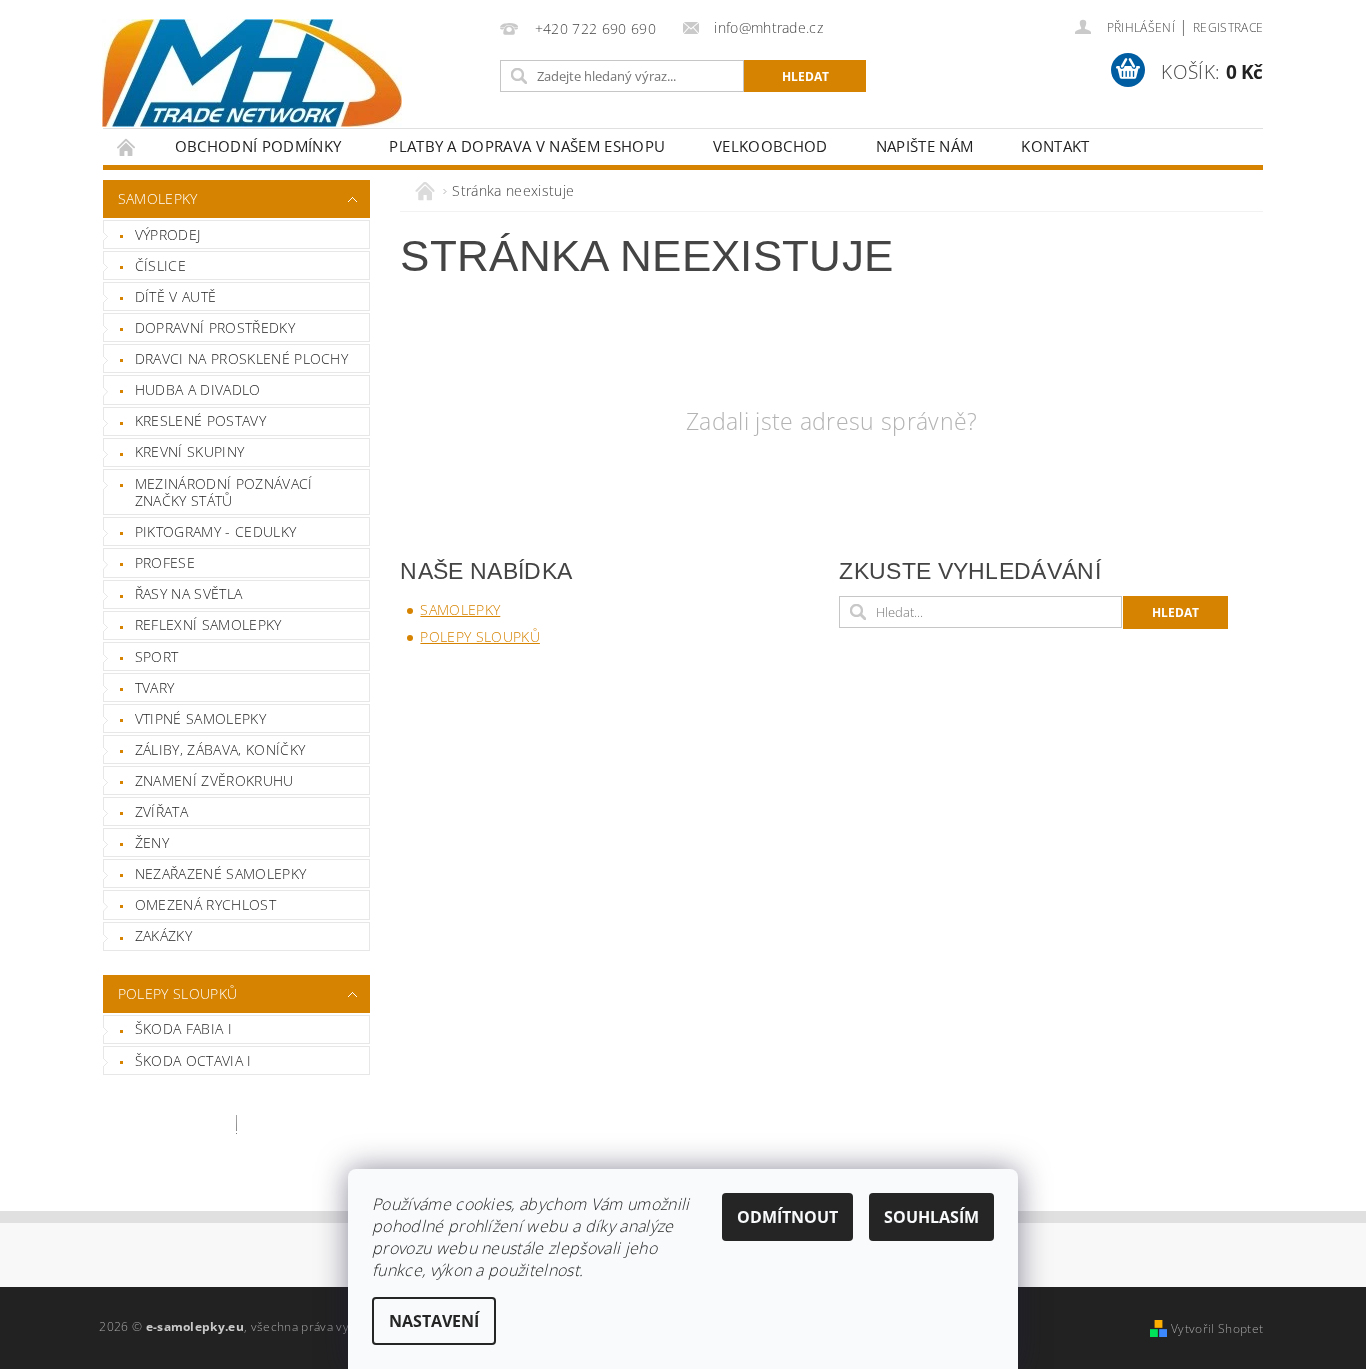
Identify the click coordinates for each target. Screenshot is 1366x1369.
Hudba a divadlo (198, 389)
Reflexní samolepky (208, 624)
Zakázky (163, 935)
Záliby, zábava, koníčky (220, 749)
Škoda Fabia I (183, 1028)
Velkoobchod (770, 146)
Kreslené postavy (200, 420)
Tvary (155, 687)
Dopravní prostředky (215, 327)
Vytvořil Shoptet (1217, 1328)
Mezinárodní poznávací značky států (224, 492)
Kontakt (1055, 146)
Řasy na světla (188, 593)
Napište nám (925, 146)
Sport (157, 656)
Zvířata (161, 811)
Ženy (152, 842)
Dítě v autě (176, 296)
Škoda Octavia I (193, 1060)
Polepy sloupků (177, 993)
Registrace (1228, 27)
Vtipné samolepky (200, 718)
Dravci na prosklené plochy (241, 358)
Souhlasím (931, 1217)
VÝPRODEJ (168, 234)
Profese (165, 562)
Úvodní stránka (127, 146)
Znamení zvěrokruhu (214, 780)
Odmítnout (787, 1217)
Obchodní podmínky (258, 146)
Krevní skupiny (189, 451)
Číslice (160, 265)
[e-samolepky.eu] (252, 73)
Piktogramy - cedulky (215, 531)
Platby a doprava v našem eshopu (527, 146)
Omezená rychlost (205, 904)
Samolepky (158, 198)
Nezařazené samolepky (220, 873)
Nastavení (434, 1321)
